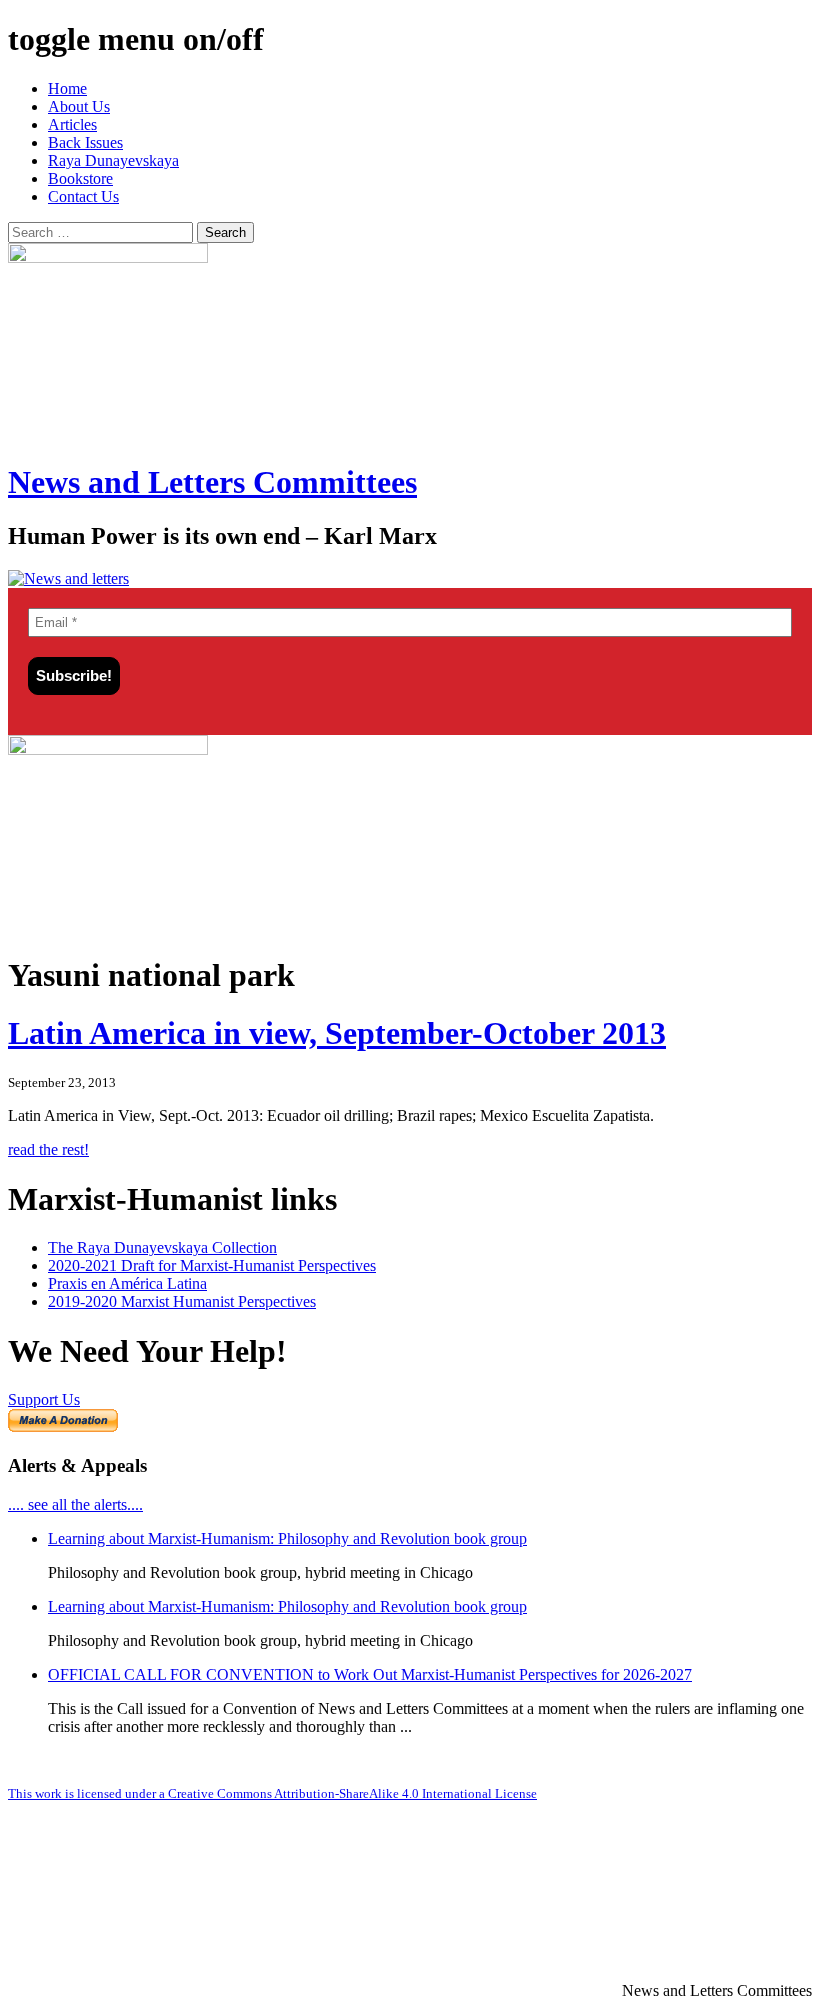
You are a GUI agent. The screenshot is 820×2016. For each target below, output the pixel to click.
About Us (79, 106)
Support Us (44, 1399)
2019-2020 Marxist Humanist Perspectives (182, 1301)
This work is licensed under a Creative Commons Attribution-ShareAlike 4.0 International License (272, 1793)
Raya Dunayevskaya (113, 160)
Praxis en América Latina (127, 1283)
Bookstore (80, 178)
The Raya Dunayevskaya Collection (162, 1247)
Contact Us (83, 196)
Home (67, 88)
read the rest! (48, 1149)
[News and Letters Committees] (68, 578)
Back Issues (85, 142)
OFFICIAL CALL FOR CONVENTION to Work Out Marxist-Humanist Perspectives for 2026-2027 (370, 1674)
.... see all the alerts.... (75, 1504)
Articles (72, 124)
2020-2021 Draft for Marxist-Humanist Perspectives (212, 1265)
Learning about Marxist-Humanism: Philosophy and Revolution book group (287, 1538)
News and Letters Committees (212, 482)
